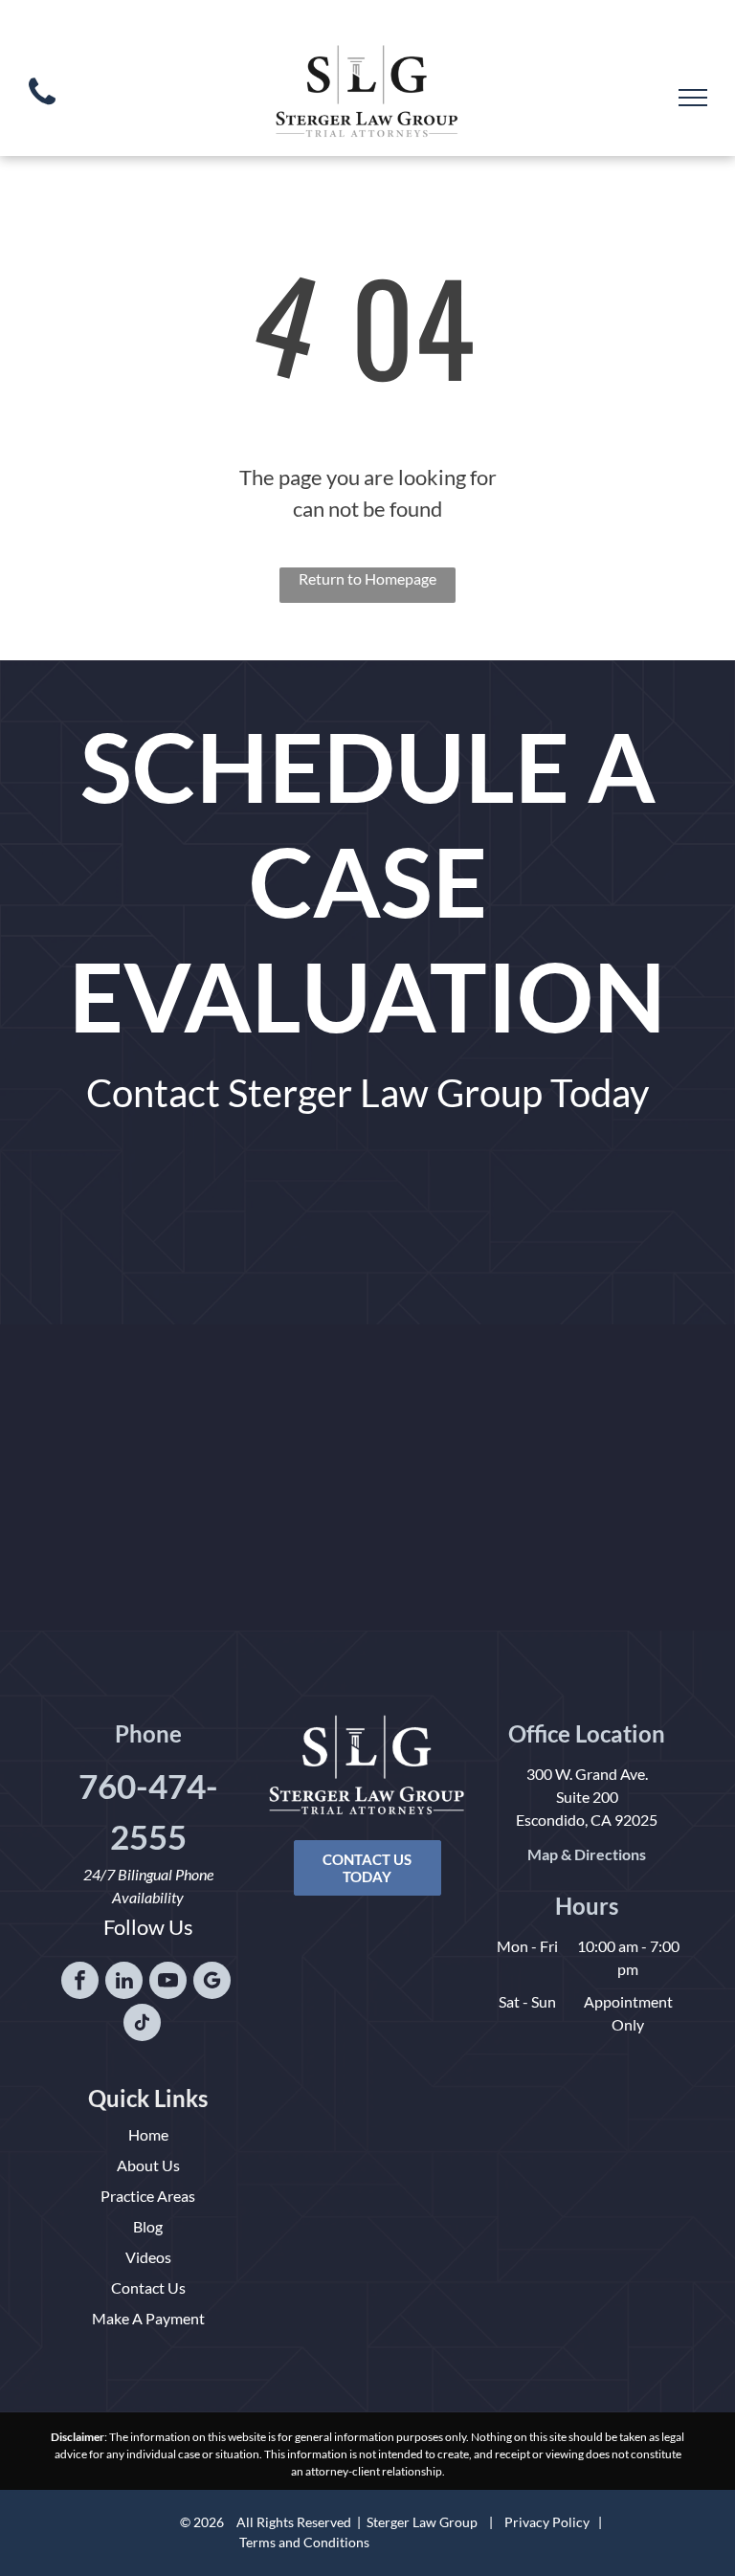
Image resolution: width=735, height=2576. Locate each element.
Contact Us (148, 2287)
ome (154, 2134)
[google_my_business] (212, 1983)
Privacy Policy (547, 2522)
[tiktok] (142, 2025)
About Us (148, 2165)
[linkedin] (124, 1983)
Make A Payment (148, 2318)
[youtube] (168, 1983)
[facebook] (80, 1983)
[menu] (693, 98)
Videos (148, 2257)
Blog (148, 2226)
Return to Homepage (367, 578)
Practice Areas (148, 2196)
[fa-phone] (42, 109)
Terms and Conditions (304, 2542)
